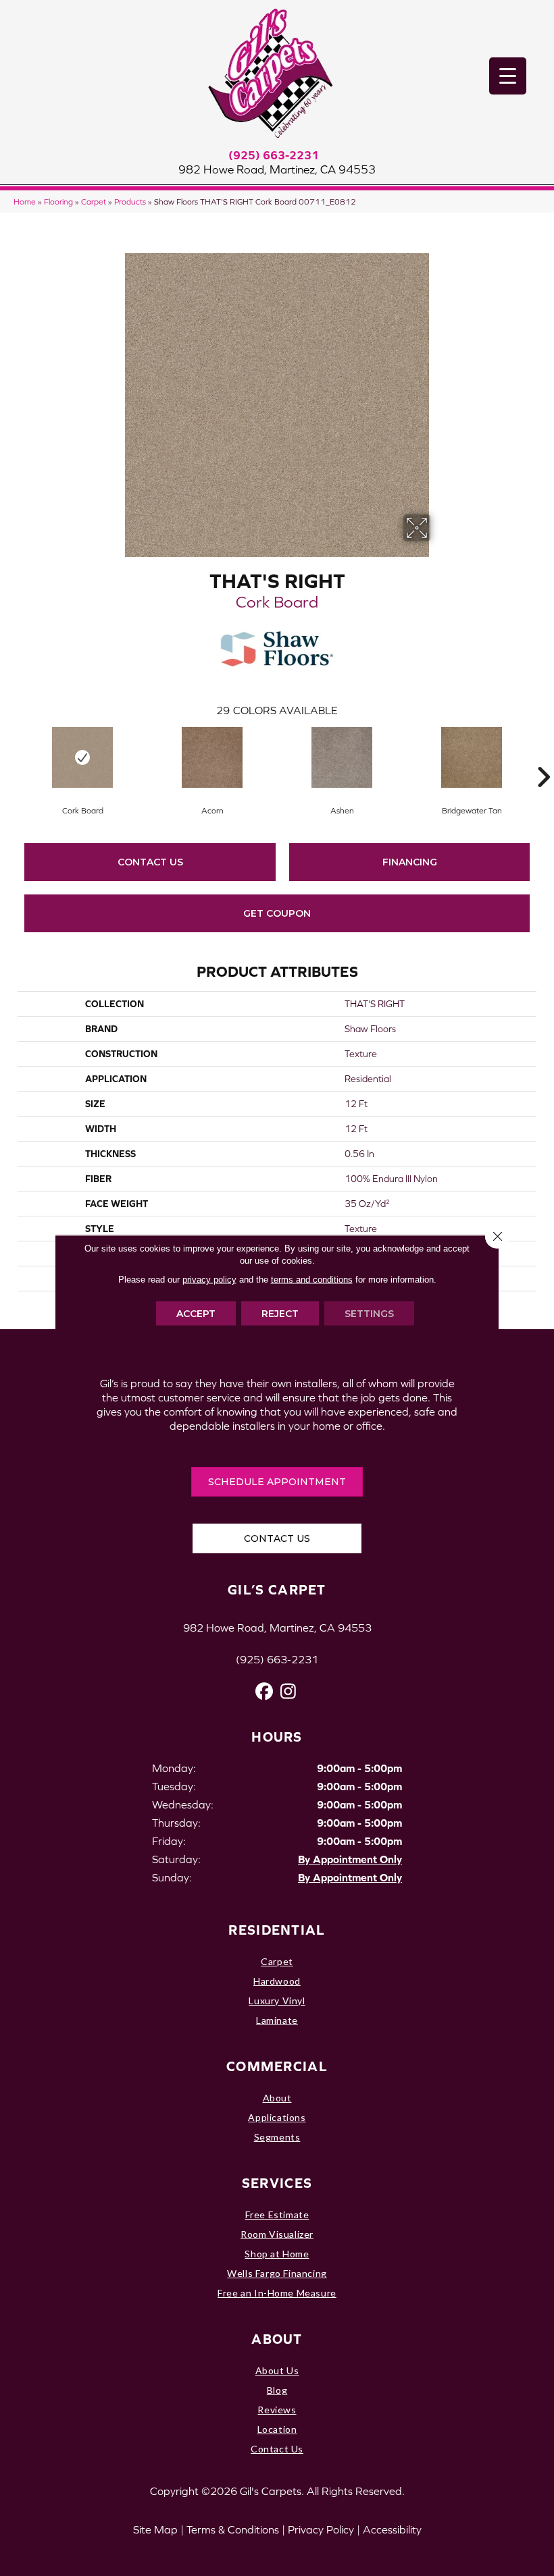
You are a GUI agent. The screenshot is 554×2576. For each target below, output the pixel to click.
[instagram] (288, 1691)
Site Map (155, 2529)
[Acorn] (212, 757)
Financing (410, 862)
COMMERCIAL (277, 2066)
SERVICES (277, 2183)
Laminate (277, 2020)
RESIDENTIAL (277, 1930)
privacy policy (209, 1280)
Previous (11, 757)
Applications (277, 2117)
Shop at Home (277, 2254)
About (277, 2098)
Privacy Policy (321, 2529)
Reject (280, 1314)
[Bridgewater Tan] (472, 757)
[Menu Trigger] (508, 76)
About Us (277, 2370)
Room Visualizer (277, 2234)
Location (277, 2429)
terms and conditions (312, 1280)
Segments (277, 2137)
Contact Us (150, 862)
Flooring (58, 202)
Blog (277, 2390)
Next (543, 757)
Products (130, 202)
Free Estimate (277, 2215)
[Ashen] (342, 757)
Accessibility (392, 2529)
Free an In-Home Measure (277, 2293)
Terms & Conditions (233, 2529)
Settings (369, 1314)
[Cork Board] (82, 757)
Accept (196, 1314)
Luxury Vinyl (277, 2001)
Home (25, 202)
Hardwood (277, 1981)
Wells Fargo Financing (277, 2273)
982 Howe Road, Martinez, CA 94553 (277, 169)
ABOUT (277, 2339)
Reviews (277, 2410)
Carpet (94, 202)
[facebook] (265, 1691)
